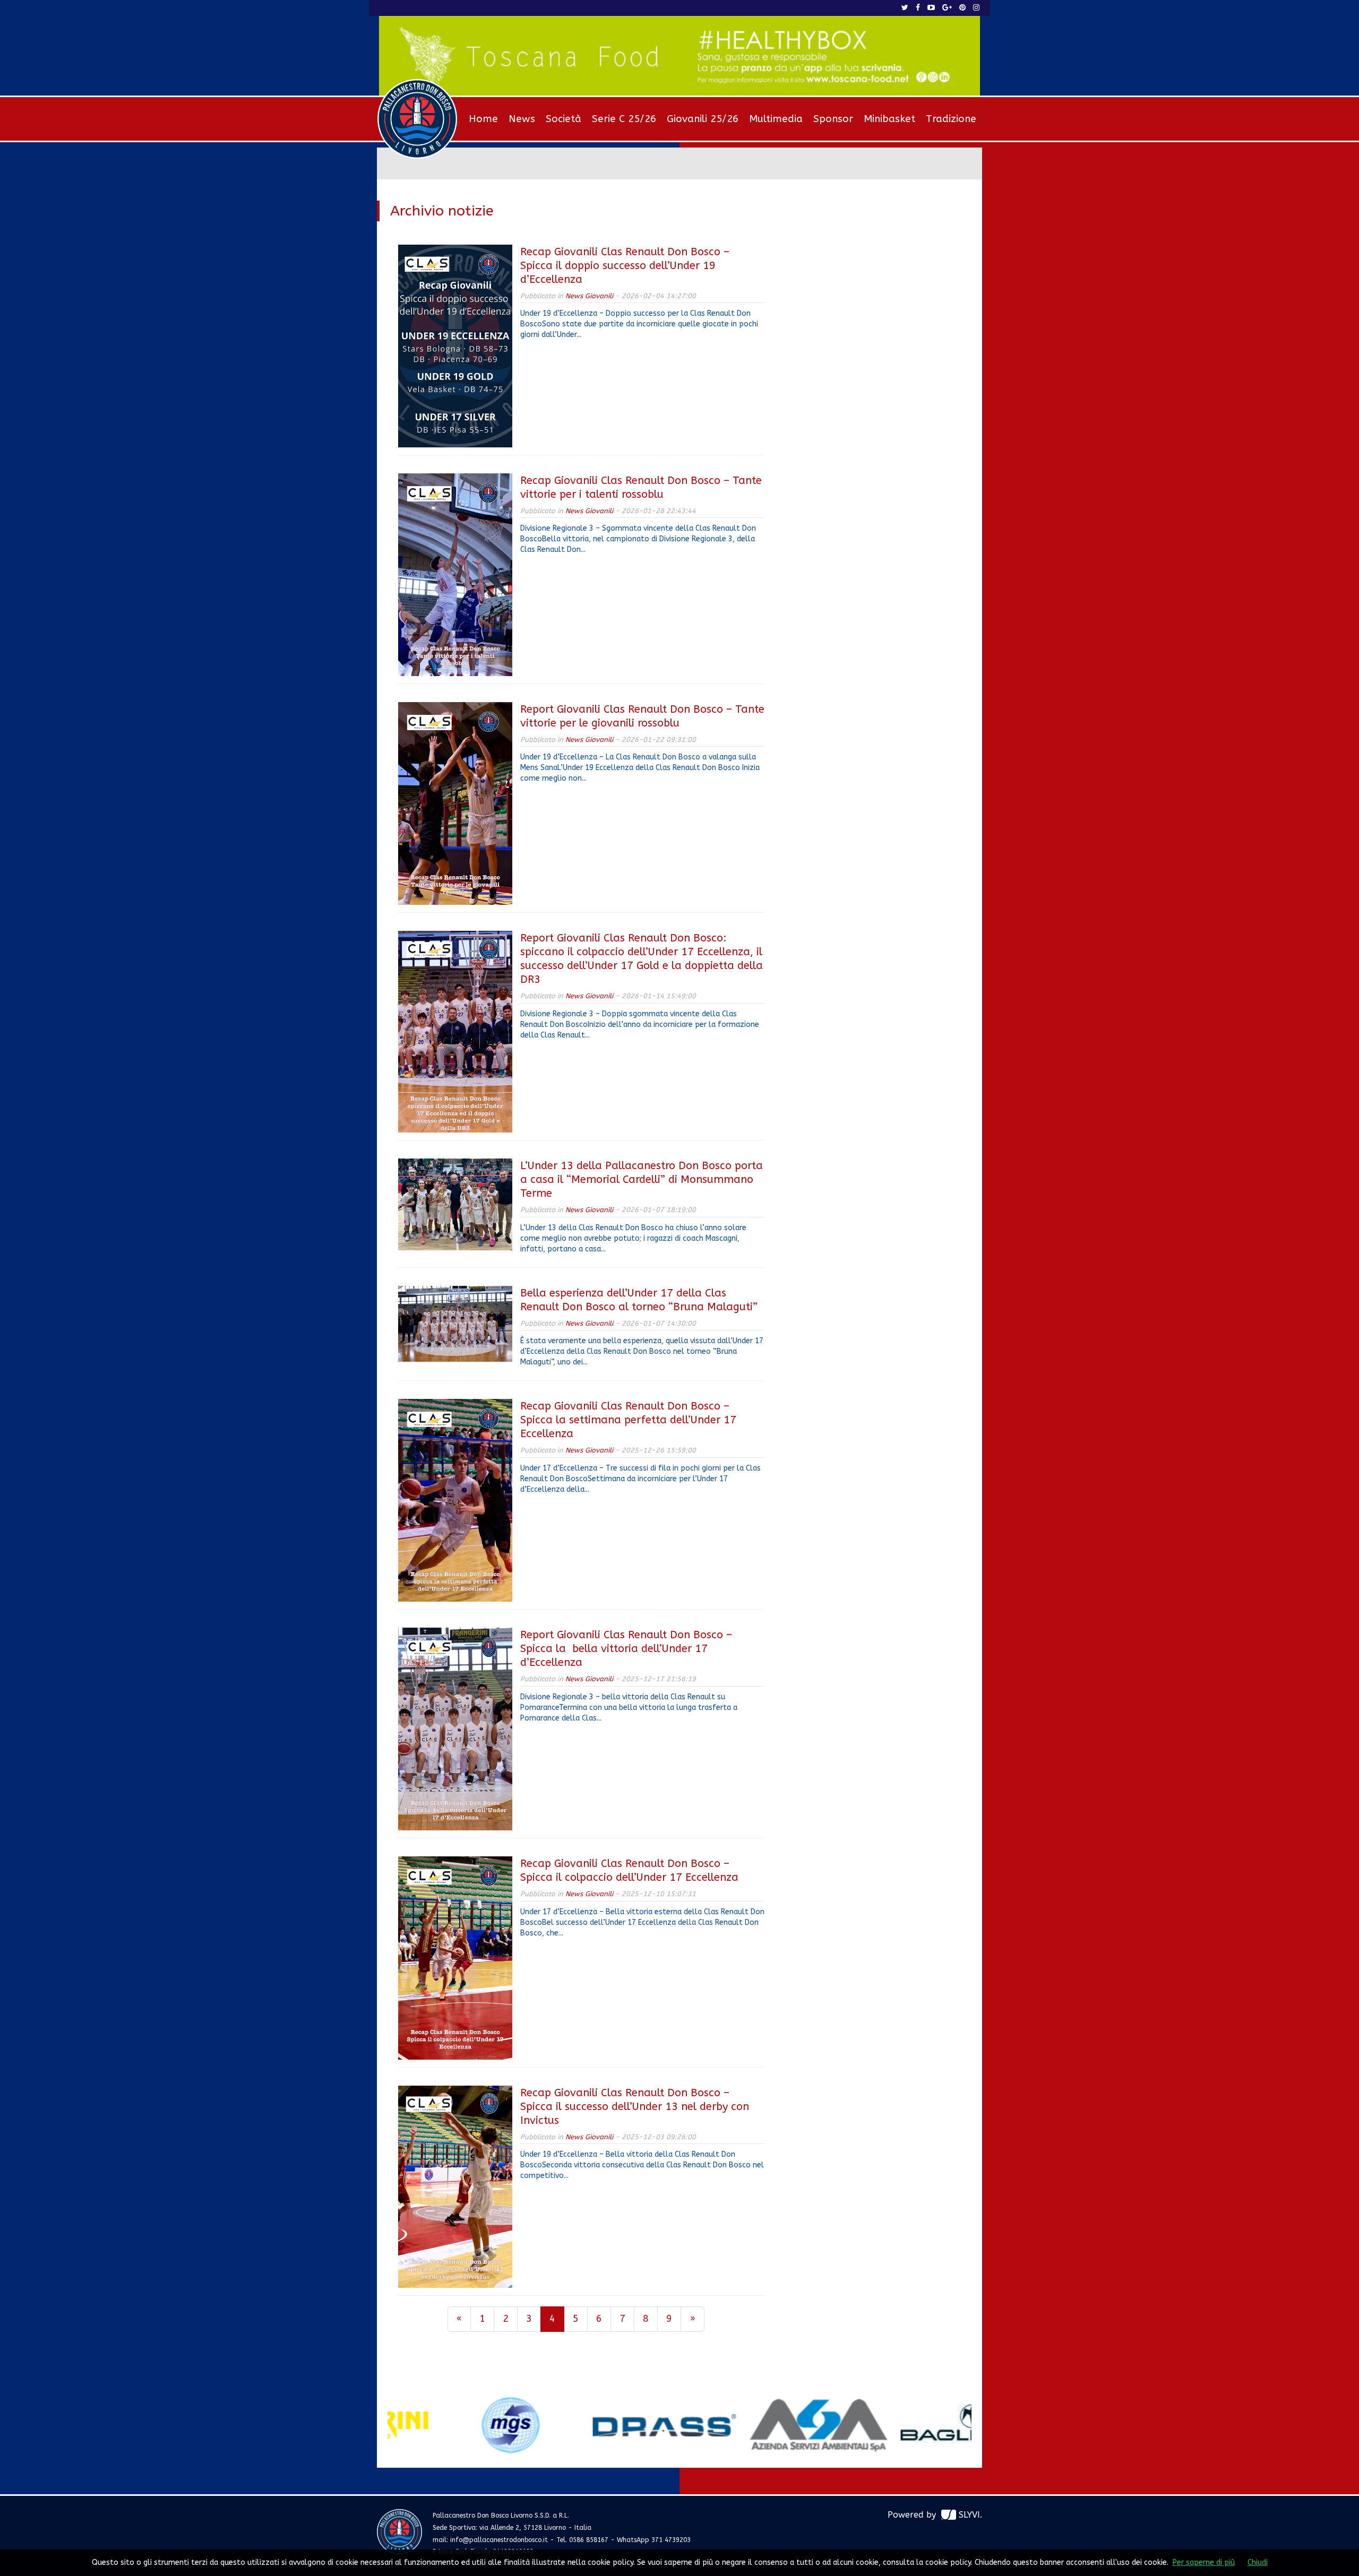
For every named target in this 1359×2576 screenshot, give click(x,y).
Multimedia (776, 119)
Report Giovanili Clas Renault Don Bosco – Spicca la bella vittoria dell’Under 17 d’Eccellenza (626, 1649)
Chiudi (1258, 2562)
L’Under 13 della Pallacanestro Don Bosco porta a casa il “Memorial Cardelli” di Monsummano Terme (642, 1179)
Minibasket (889, 119)
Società (564, 119)
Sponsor (833, 119)
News (522, 119)
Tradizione (951, 119)
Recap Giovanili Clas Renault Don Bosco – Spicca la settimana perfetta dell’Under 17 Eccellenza (628, 1420)
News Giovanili (589, 296)
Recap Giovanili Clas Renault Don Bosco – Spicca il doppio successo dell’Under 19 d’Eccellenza (625, 266)
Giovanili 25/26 (703, 119)
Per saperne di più (1204, 2562)
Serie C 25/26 (624, 119)
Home (483, 119)
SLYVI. (970, 2515)
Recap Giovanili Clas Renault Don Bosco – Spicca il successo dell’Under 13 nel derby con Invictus (635, 2107)
